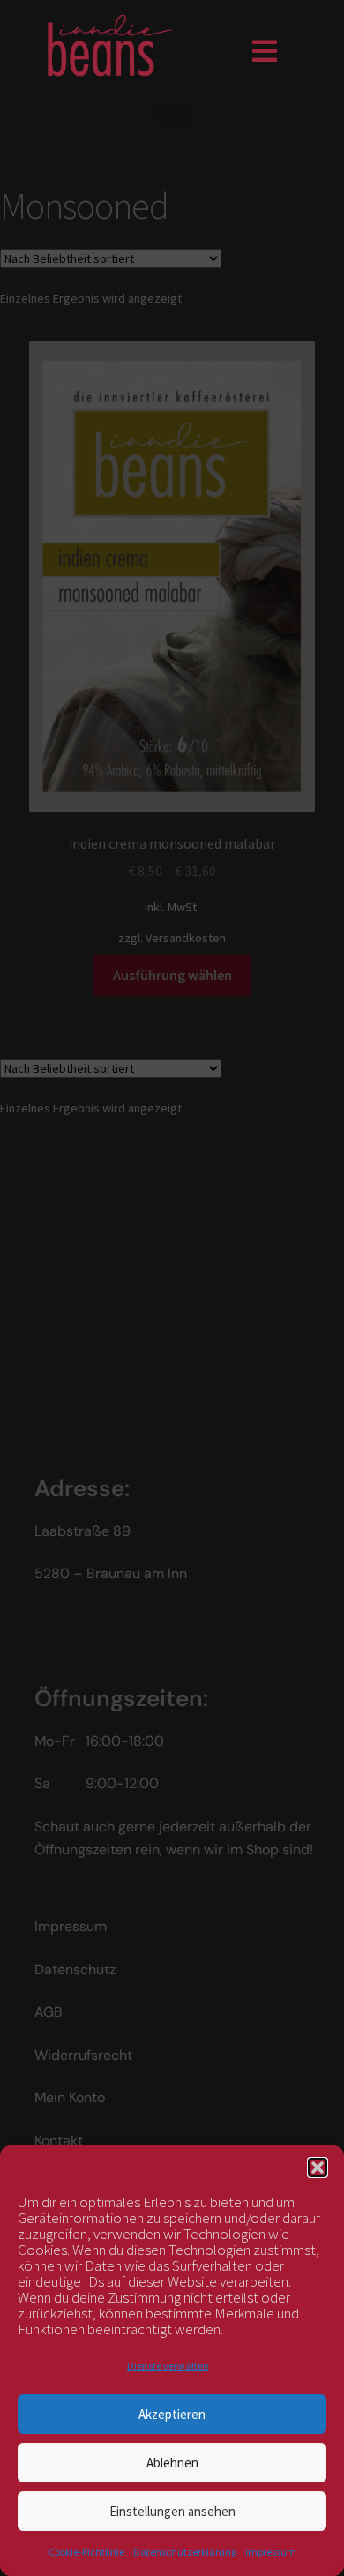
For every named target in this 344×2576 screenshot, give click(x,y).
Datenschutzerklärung (185, 2552)
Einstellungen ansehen (172, 2511)
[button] (318, 2168)
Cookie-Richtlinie (86, 2552)
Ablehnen (172, 2463)
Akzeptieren (172, 2414)
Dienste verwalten (168, 2366)
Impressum (271, 2552)
